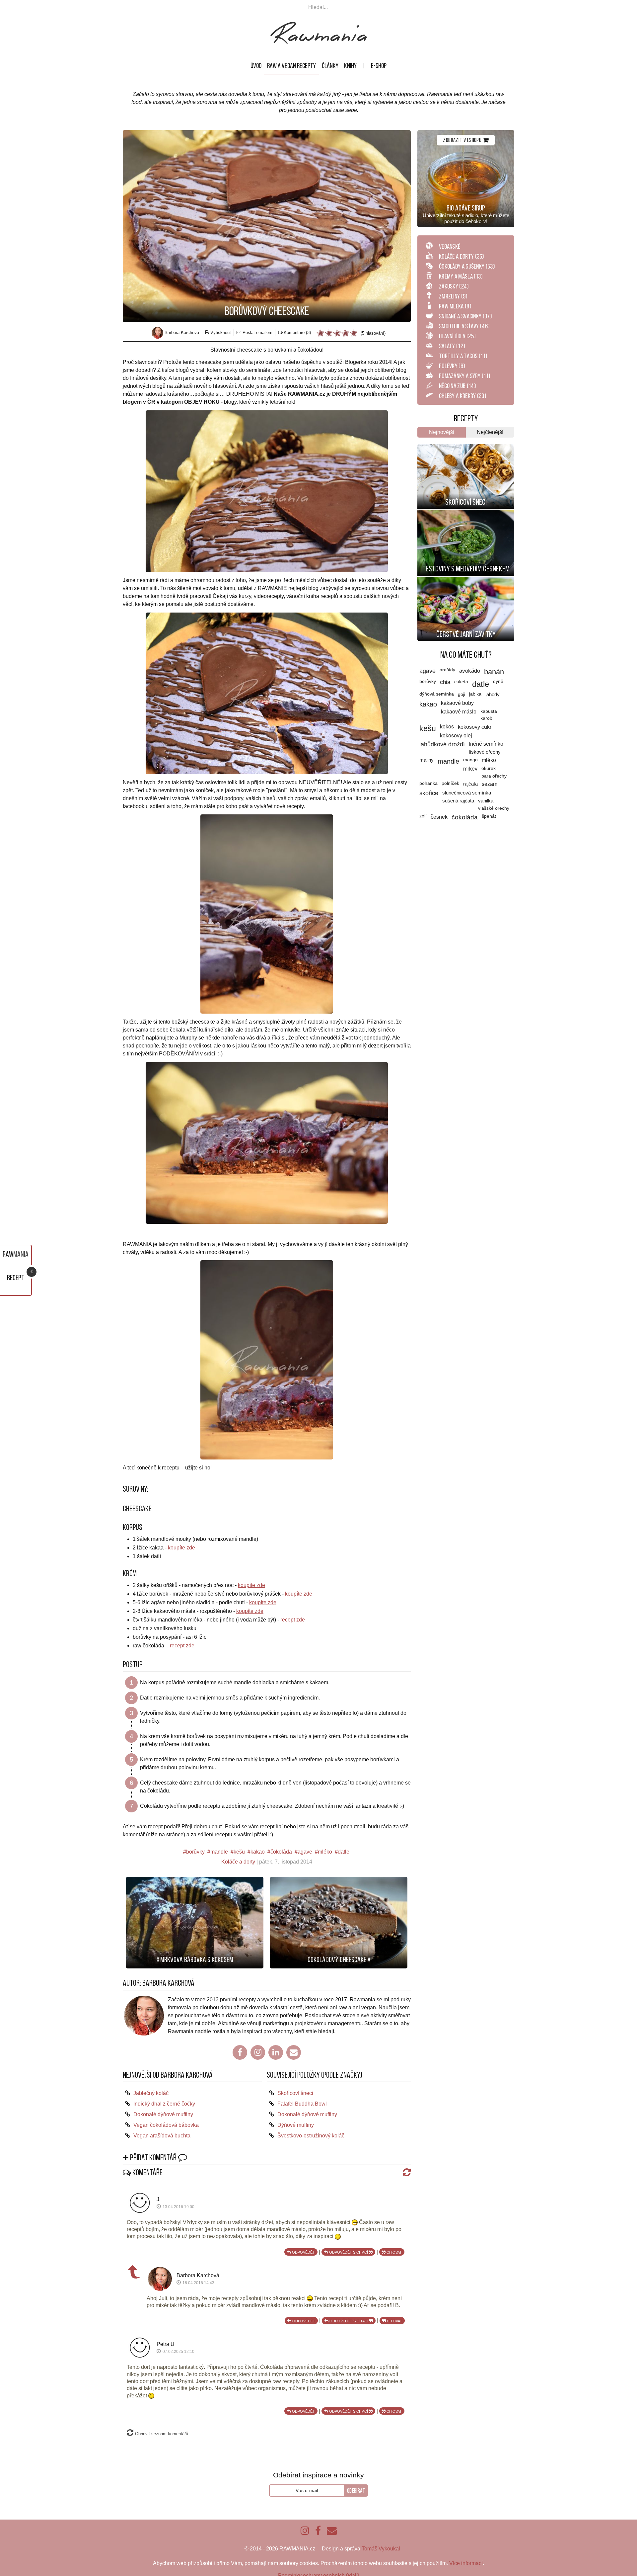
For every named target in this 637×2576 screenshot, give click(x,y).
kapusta (489, 711)
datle (344, 1852)
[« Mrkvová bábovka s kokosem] (195, 1922)
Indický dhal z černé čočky (164, 2104)
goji (461, 694)
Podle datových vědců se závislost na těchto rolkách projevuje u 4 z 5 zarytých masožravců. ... (466, 589)
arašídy (447, 670)
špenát (489, 816)
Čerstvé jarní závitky (466, 634)
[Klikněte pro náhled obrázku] (267, 226)
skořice (429, 793)
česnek (439, 817)
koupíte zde (181, 1548)
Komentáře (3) (297, 332)
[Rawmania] (319, 42)
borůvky (195, 1852)
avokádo (470, 671)
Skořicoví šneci (295, 2093)
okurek (489, 768)
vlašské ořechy (494, 808)
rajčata (470, 784)
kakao (258, 1852)
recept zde (293, 1620)
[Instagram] (258, 2052)
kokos (447, 727)
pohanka (428, 783)
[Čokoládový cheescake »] (339, 1922)
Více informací (466, 2555)
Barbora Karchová (168, 1983)
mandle (219, 1852)
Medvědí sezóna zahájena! (466, 515)
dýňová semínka (437, 694)
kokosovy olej (456, 736)
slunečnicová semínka (467, 793)
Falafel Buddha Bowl (302, 2104)
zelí (423, 816)
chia (445, 682)
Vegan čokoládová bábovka (166, 2125)
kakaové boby (457, 703)
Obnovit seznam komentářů (162, 2426)
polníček (450, 783)
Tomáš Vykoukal (381, 2541)
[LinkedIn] (276, 2052)
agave (305, 1852)
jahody (493, 694)
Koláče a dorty (238, 1862)
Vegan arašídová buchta (162, 2136)
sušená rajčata (458, 801)
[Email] (294, 2052)
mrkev (470, 769)
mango (470, 760)
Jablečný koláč (151, 2093)
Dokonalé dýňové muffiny (163, 2114)
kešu (239, 1852)
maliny (426, 760)
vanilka (486, 801)
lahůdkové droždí (442, 744)
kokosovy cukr (475, 727)
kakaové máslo (459, 712)
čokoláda (281, 1852)
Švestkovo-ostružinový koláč (311, 2136)
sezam (490, 784)
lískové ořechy (485, 752)
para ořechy (494, 776)
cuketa (461, 682)
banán (494, 672)
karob (486, 718)
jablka (475, 694)
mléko (325, 1852)
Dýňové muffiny (296, 2125)
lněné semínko (486, 744)
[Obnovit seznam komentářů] (405, 2172)
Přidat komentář (153, 2158)
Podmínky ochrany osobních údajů (319, 2568)
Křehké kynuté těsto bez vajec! (466, 450)
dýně (498, 681)
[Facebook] (240, 2052)
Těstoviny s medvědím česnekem (466, 569)
